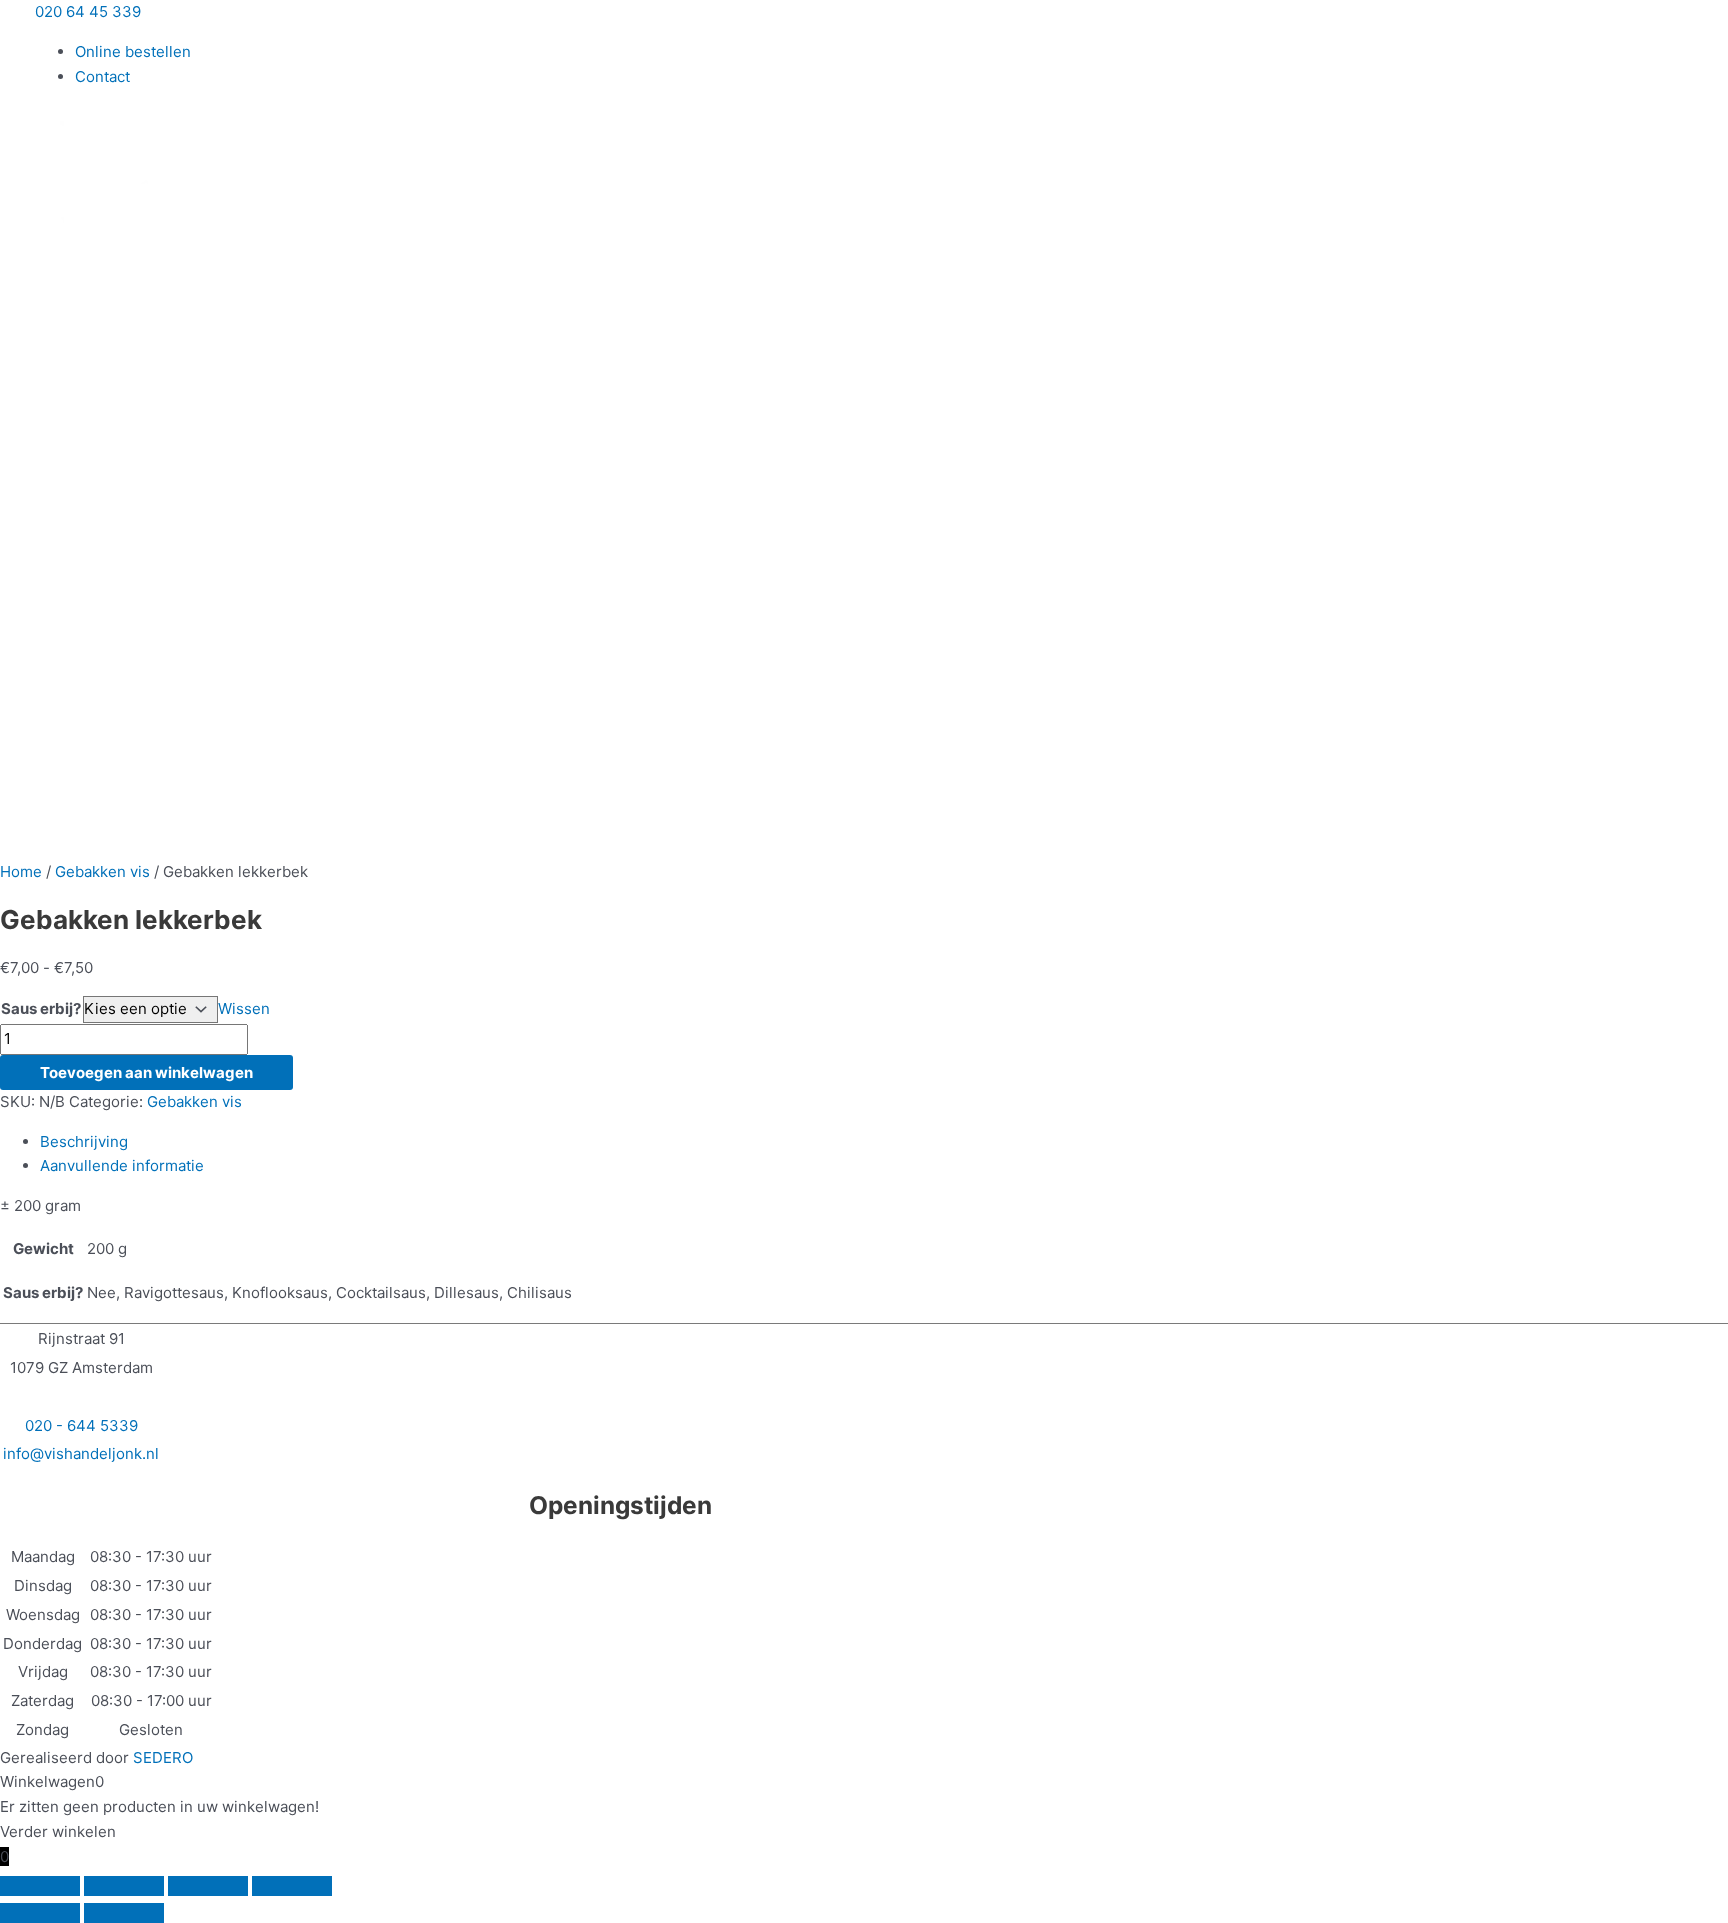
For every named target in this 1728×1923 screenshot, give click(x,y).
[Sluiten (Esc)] (292, 1886)
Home (21, 871)
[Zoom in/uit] (40, 1886)
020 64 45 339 (88, 11)
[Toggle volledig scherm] (124, 1886)
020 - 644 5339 (81, 1425)
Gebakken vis (102, 871)
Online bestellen (133, 51)
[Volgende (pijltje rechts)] (124, 1913)
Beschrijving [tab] (84, 1141)
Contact (102, 76)
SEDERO (163, 1757)
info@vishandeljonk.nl (81, 1453)
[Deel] (208, 1886)
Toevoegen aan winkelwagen (146, 1072)
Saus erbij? (41, 1008)
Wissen (244, 1008)
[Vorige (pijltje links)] (40, 1913)
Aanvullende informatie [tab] (122, 1165)
